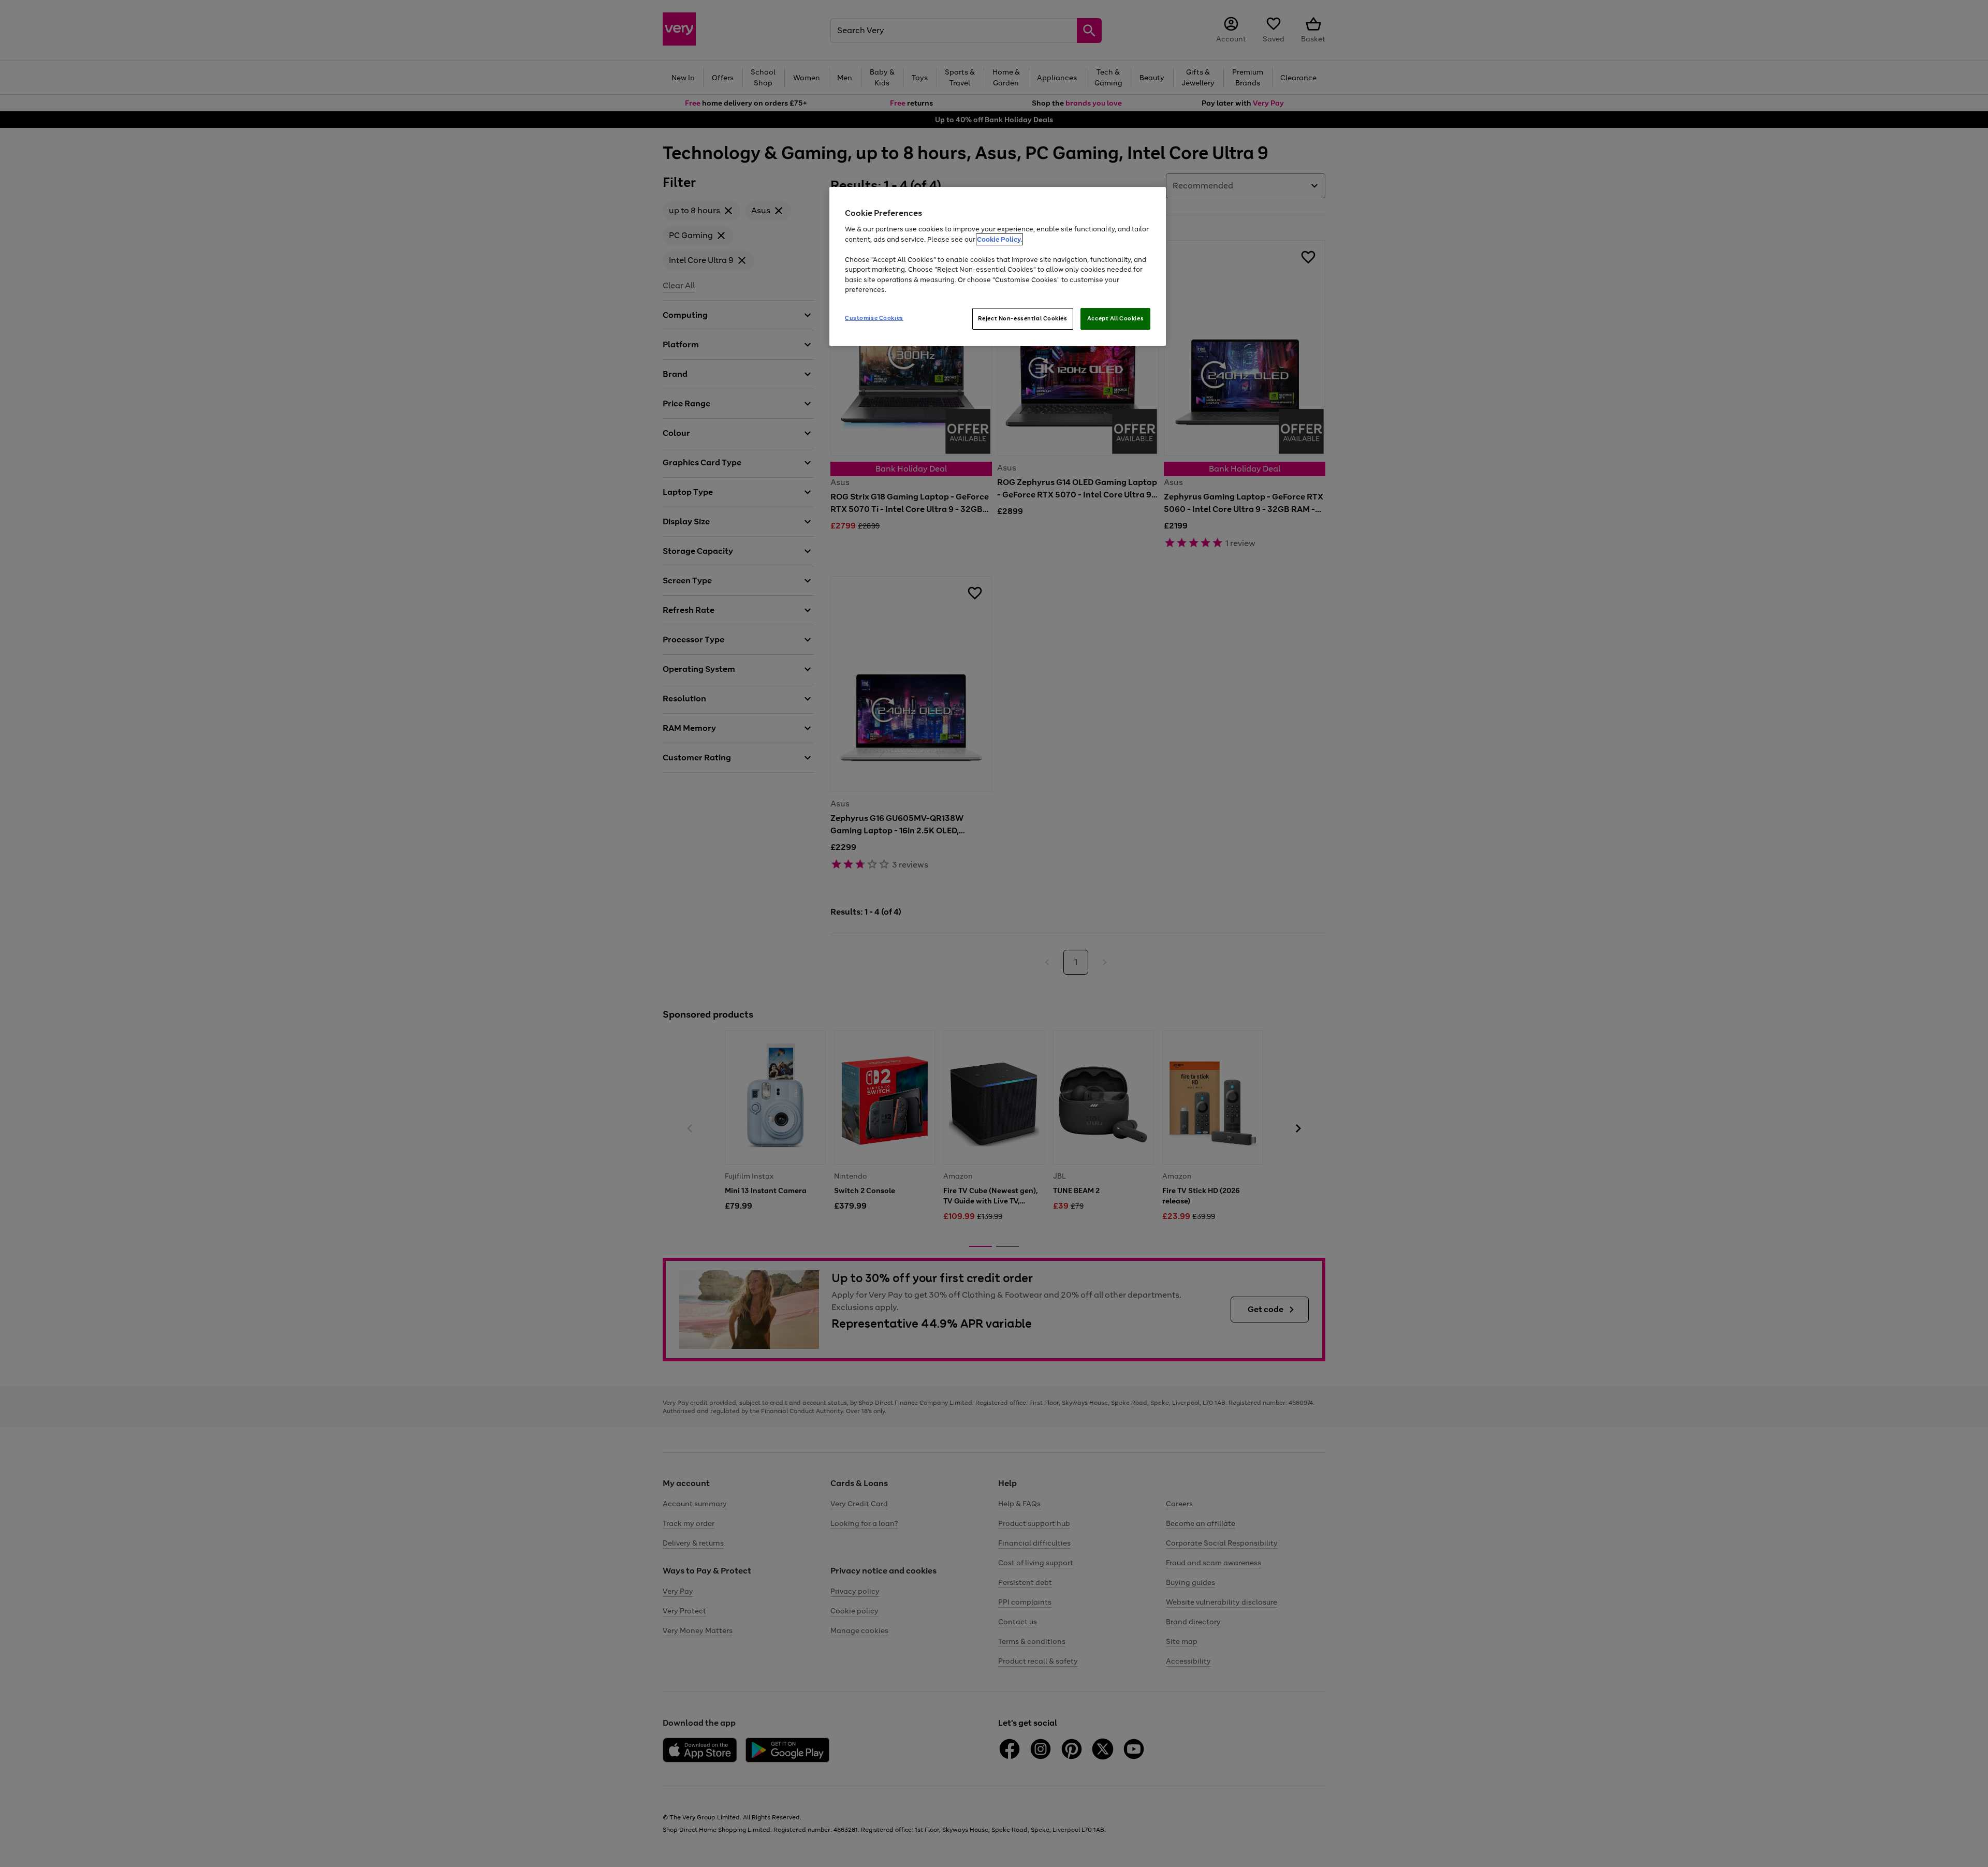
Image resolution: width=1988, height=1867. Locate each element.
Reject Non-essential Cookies (1023, 318)
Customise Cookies (874, 318)
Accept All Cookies (1115, 318)
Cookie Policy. (999, 239)
